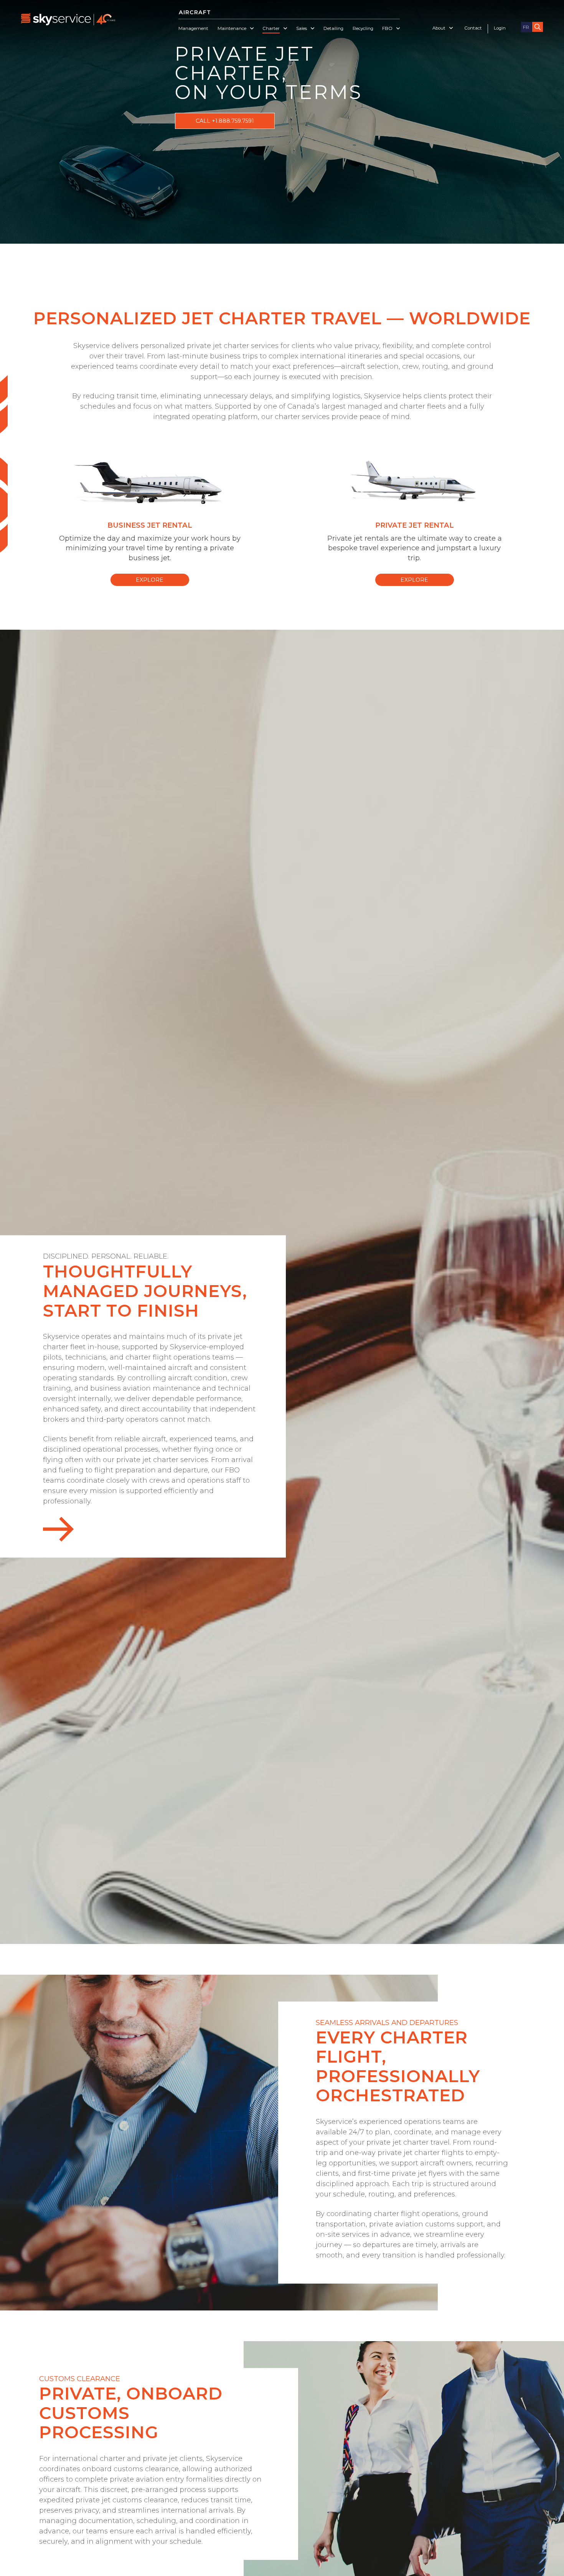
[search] (538, 27)
